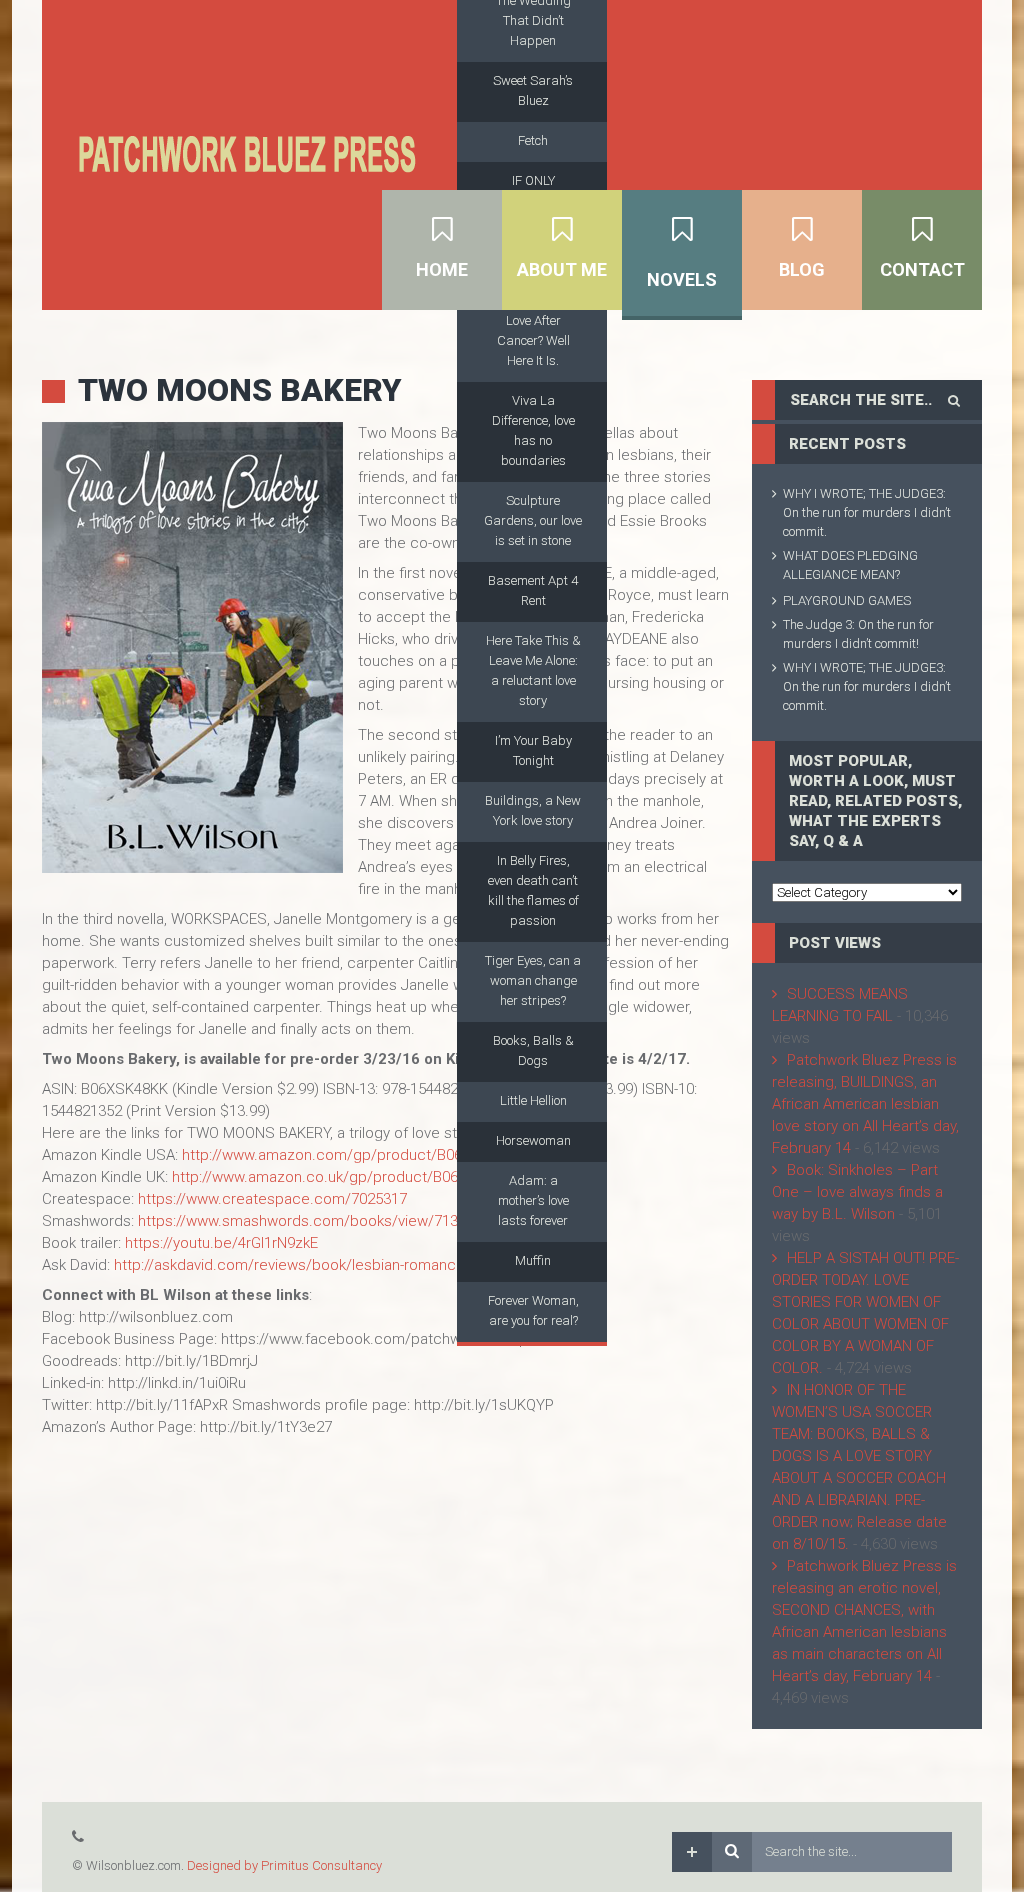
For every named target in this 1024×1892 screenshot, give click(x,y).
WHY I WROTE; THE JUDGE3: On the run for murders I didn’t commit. (867, 512)
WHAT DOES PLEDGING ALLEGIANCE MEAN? (850, 565)
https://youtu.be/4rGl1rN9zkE (221, 1243)
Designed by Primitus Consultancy (284, 1865)
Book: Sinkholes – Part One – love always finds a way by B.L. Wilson (857, 1192)
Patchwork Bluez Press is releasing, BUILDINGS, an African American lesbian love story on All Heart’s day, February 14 (865, 1104)
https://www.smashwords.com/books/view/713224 (310, 1221)
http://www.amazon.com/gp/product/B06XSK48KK (353, 1155)
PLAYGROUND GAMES (847, 600)
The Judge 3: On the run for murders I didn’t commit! (858, 634)
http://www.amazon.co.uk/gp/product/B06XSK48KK (346, 1177)
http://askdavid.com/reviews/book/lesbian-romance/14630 (312, 1265)
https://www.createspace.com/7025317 (272, 1199)
